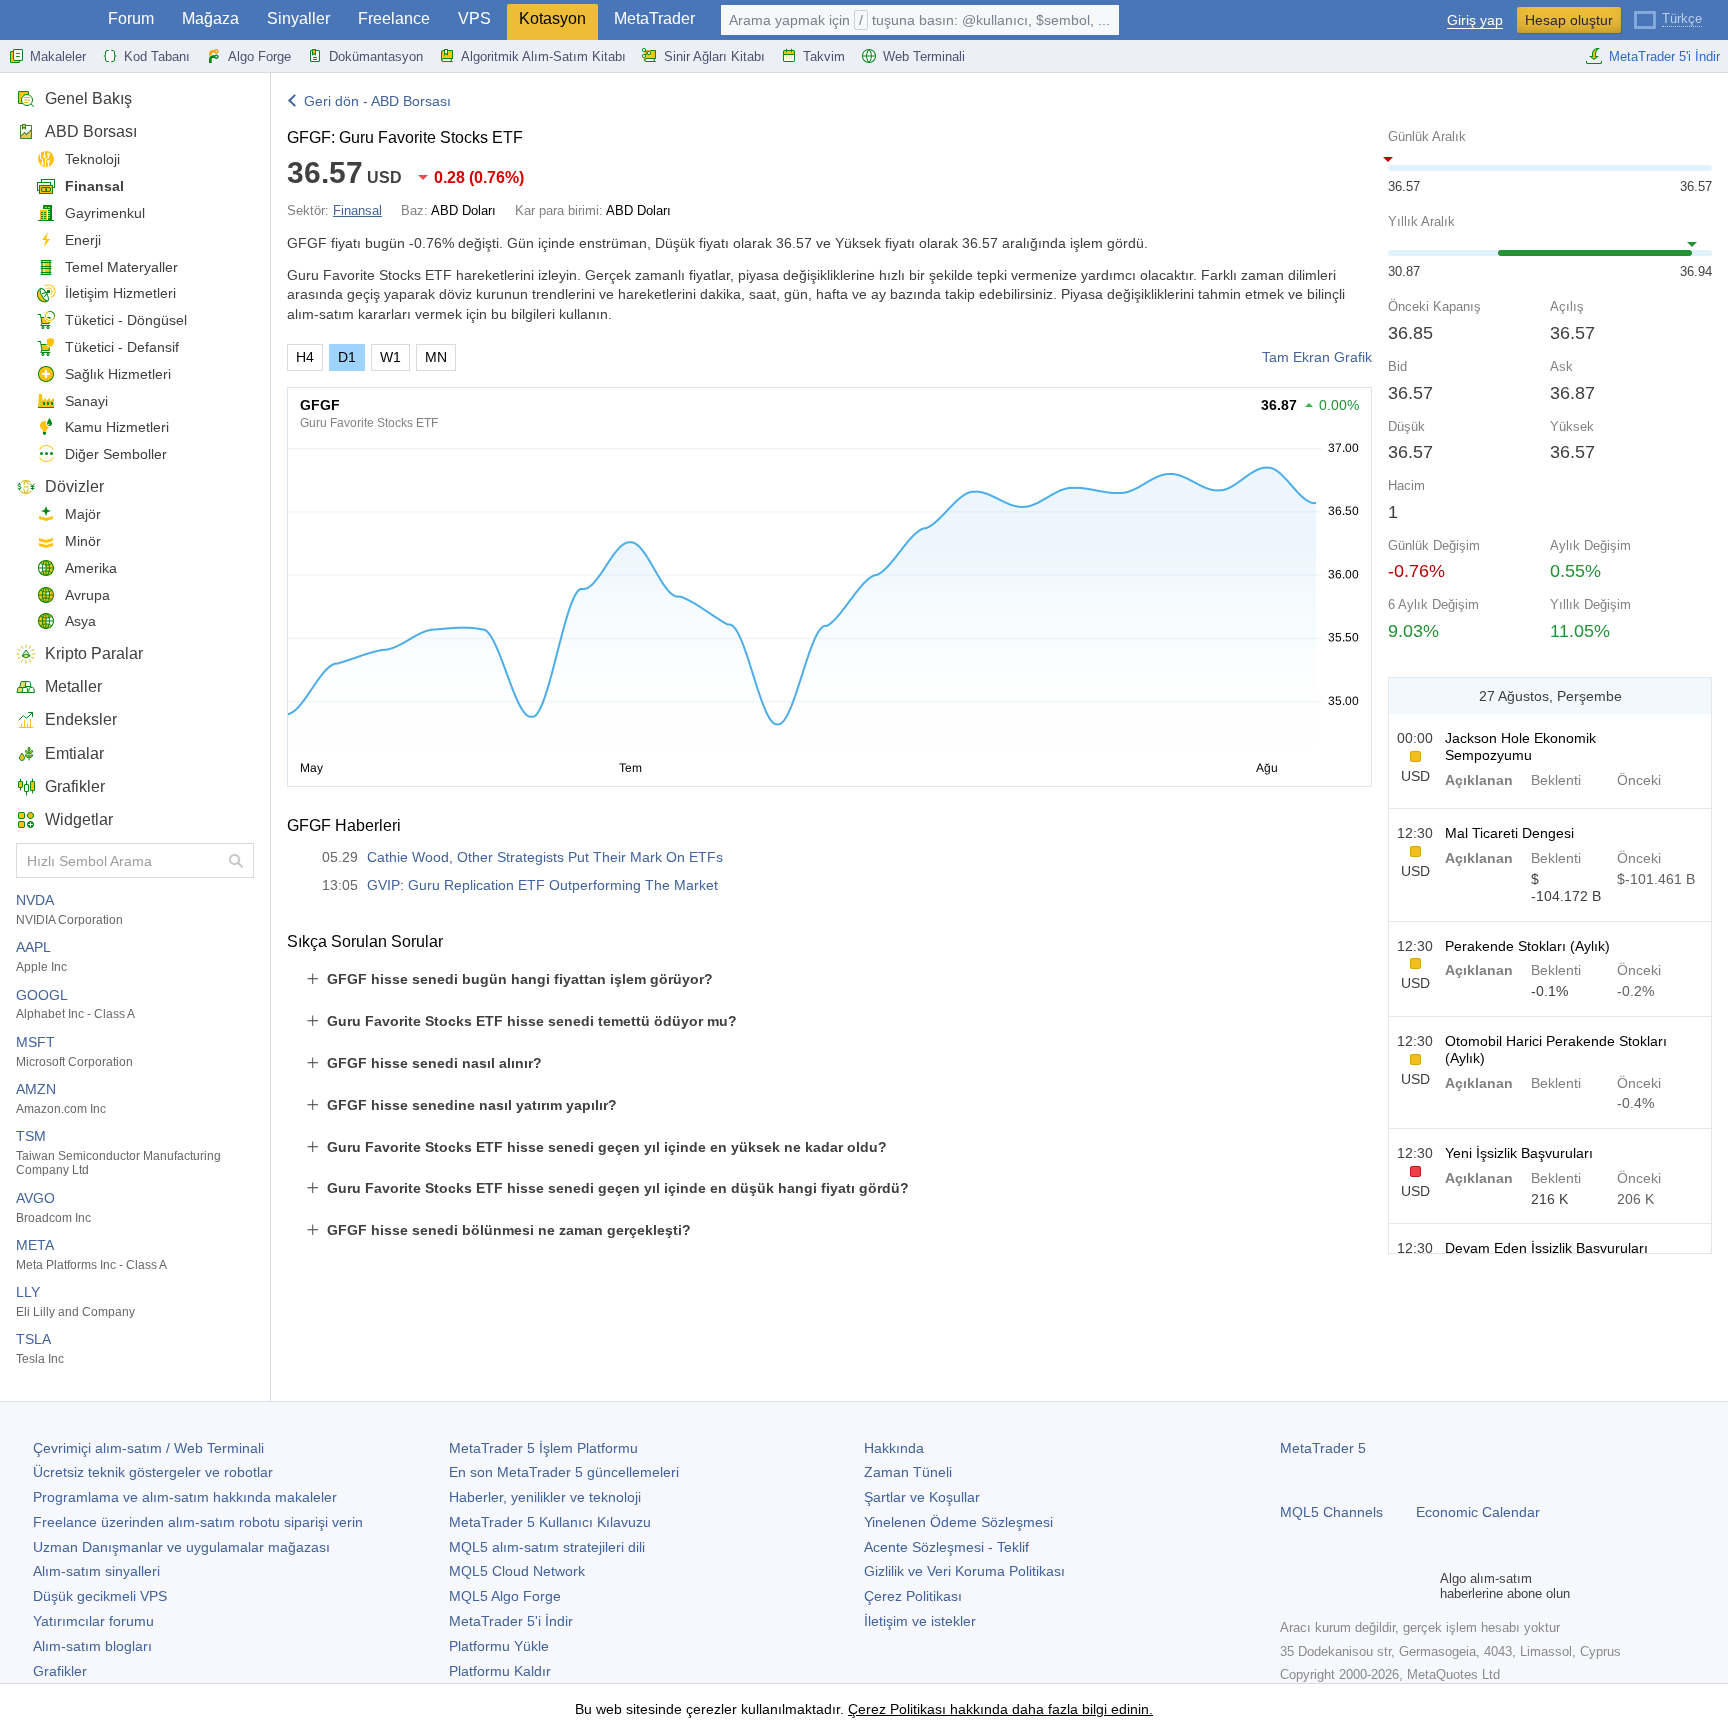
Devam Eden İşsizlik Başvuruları (1546, 1248)
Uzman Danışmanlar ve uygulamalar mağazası (181, 1547)
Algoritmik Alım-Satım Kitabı (543, 56)
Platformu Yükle (499, 1646)
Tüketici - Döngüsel (126, 320)
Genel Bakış (88, 98)
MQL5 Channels (1331, 1512)
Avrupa (87, 595)
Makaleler (58, 56)
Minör (83, 541)
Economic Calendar (1478, 1512)
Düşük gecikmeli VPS (100, 1596)
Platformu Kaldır (500, 1671)
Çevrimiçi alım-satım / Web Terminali (148, 1448)
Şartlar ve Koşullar (922, 1497)
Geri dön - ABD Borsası (377, 101)
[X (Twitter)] (1356, 1586)
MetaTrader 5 (1323, 1448)
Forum (131, 18)
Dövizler (74, 486)
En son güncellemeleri (564, 1472)
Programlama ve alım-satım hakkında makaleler (185, 1497)
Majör (83, 514)
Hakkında (894, 1448)
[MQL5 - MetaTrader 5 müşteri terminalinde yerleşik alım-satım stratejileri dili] (48, 20)
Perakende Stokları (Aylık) (1527, 946)
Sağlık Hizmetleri (118, 374)
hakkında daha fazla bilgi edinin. (1049, 1709)
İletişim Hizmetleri (120, 293)
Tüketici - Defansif (122, 347)
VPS (474, 18)
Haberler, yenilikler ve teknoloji (545, 1497)
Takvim (824, 56)
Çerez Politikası (913, 1596)
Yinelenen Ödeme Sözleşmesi (958, 1522)
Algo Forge (259, 56)
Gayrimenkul (105, 213)
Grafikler (75, 786)
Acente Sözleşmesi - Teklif (946, 1547)
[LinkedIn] (1420, 1586)
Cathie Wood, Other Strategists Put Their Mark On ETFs (545, 857)
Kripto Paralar (94, 653)
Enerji (83, 240)
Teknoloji (92, 159)
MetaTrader (654, 18)
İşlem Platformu (543, 1448)
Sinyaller (298, 18)
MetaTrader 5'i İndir (1664, 56)
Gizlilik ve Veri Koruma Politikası (964, 1571)
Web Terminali (924, 56)
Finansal (94, 186)
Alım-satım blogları (92, 1646)
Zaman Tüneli (908, 1472)
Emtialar (74, 753)
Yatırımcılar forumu (93, 1621)
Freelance (394, 18)
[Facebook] (1292, 1586)
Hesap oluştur (1569, 20)
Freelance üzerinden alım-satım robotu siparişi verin (198, 1522)
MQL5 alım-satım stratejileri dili (547, 1547)
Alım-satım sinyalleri (96, 1571)
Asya (80, 621)
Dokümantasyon (376, 56)
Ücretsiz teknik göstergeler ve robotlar (153, 1472)
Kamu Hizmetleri (117, 427)
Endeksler (81, 719)
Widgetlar (79, 819)
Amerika (91, 568)
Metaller (73, 686)
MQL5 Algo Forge (505, 1596)
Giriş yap (1475, 20)
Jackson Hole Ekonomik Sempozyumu (1520, 746)
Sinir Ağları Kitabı (714, 56)
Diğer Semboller (116, 454)
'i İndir (511, 1621)
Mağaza (210, 18)
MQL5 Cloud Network (517, 1571)
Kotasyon (552, 18)
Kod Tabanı (157, 56)
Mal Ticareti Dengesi (1509, 833)
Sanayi (86, 401)
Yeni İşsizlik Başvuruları (1519, 1153)
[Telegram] (1324, 1586)
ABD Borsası (91, 131)
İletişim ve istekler (920, 1621)
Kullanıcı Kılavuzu (550, 1522)
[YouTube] (1388, 1586)
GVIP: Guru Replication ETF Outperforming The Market (542, 885)
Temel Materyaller (121, 267)
